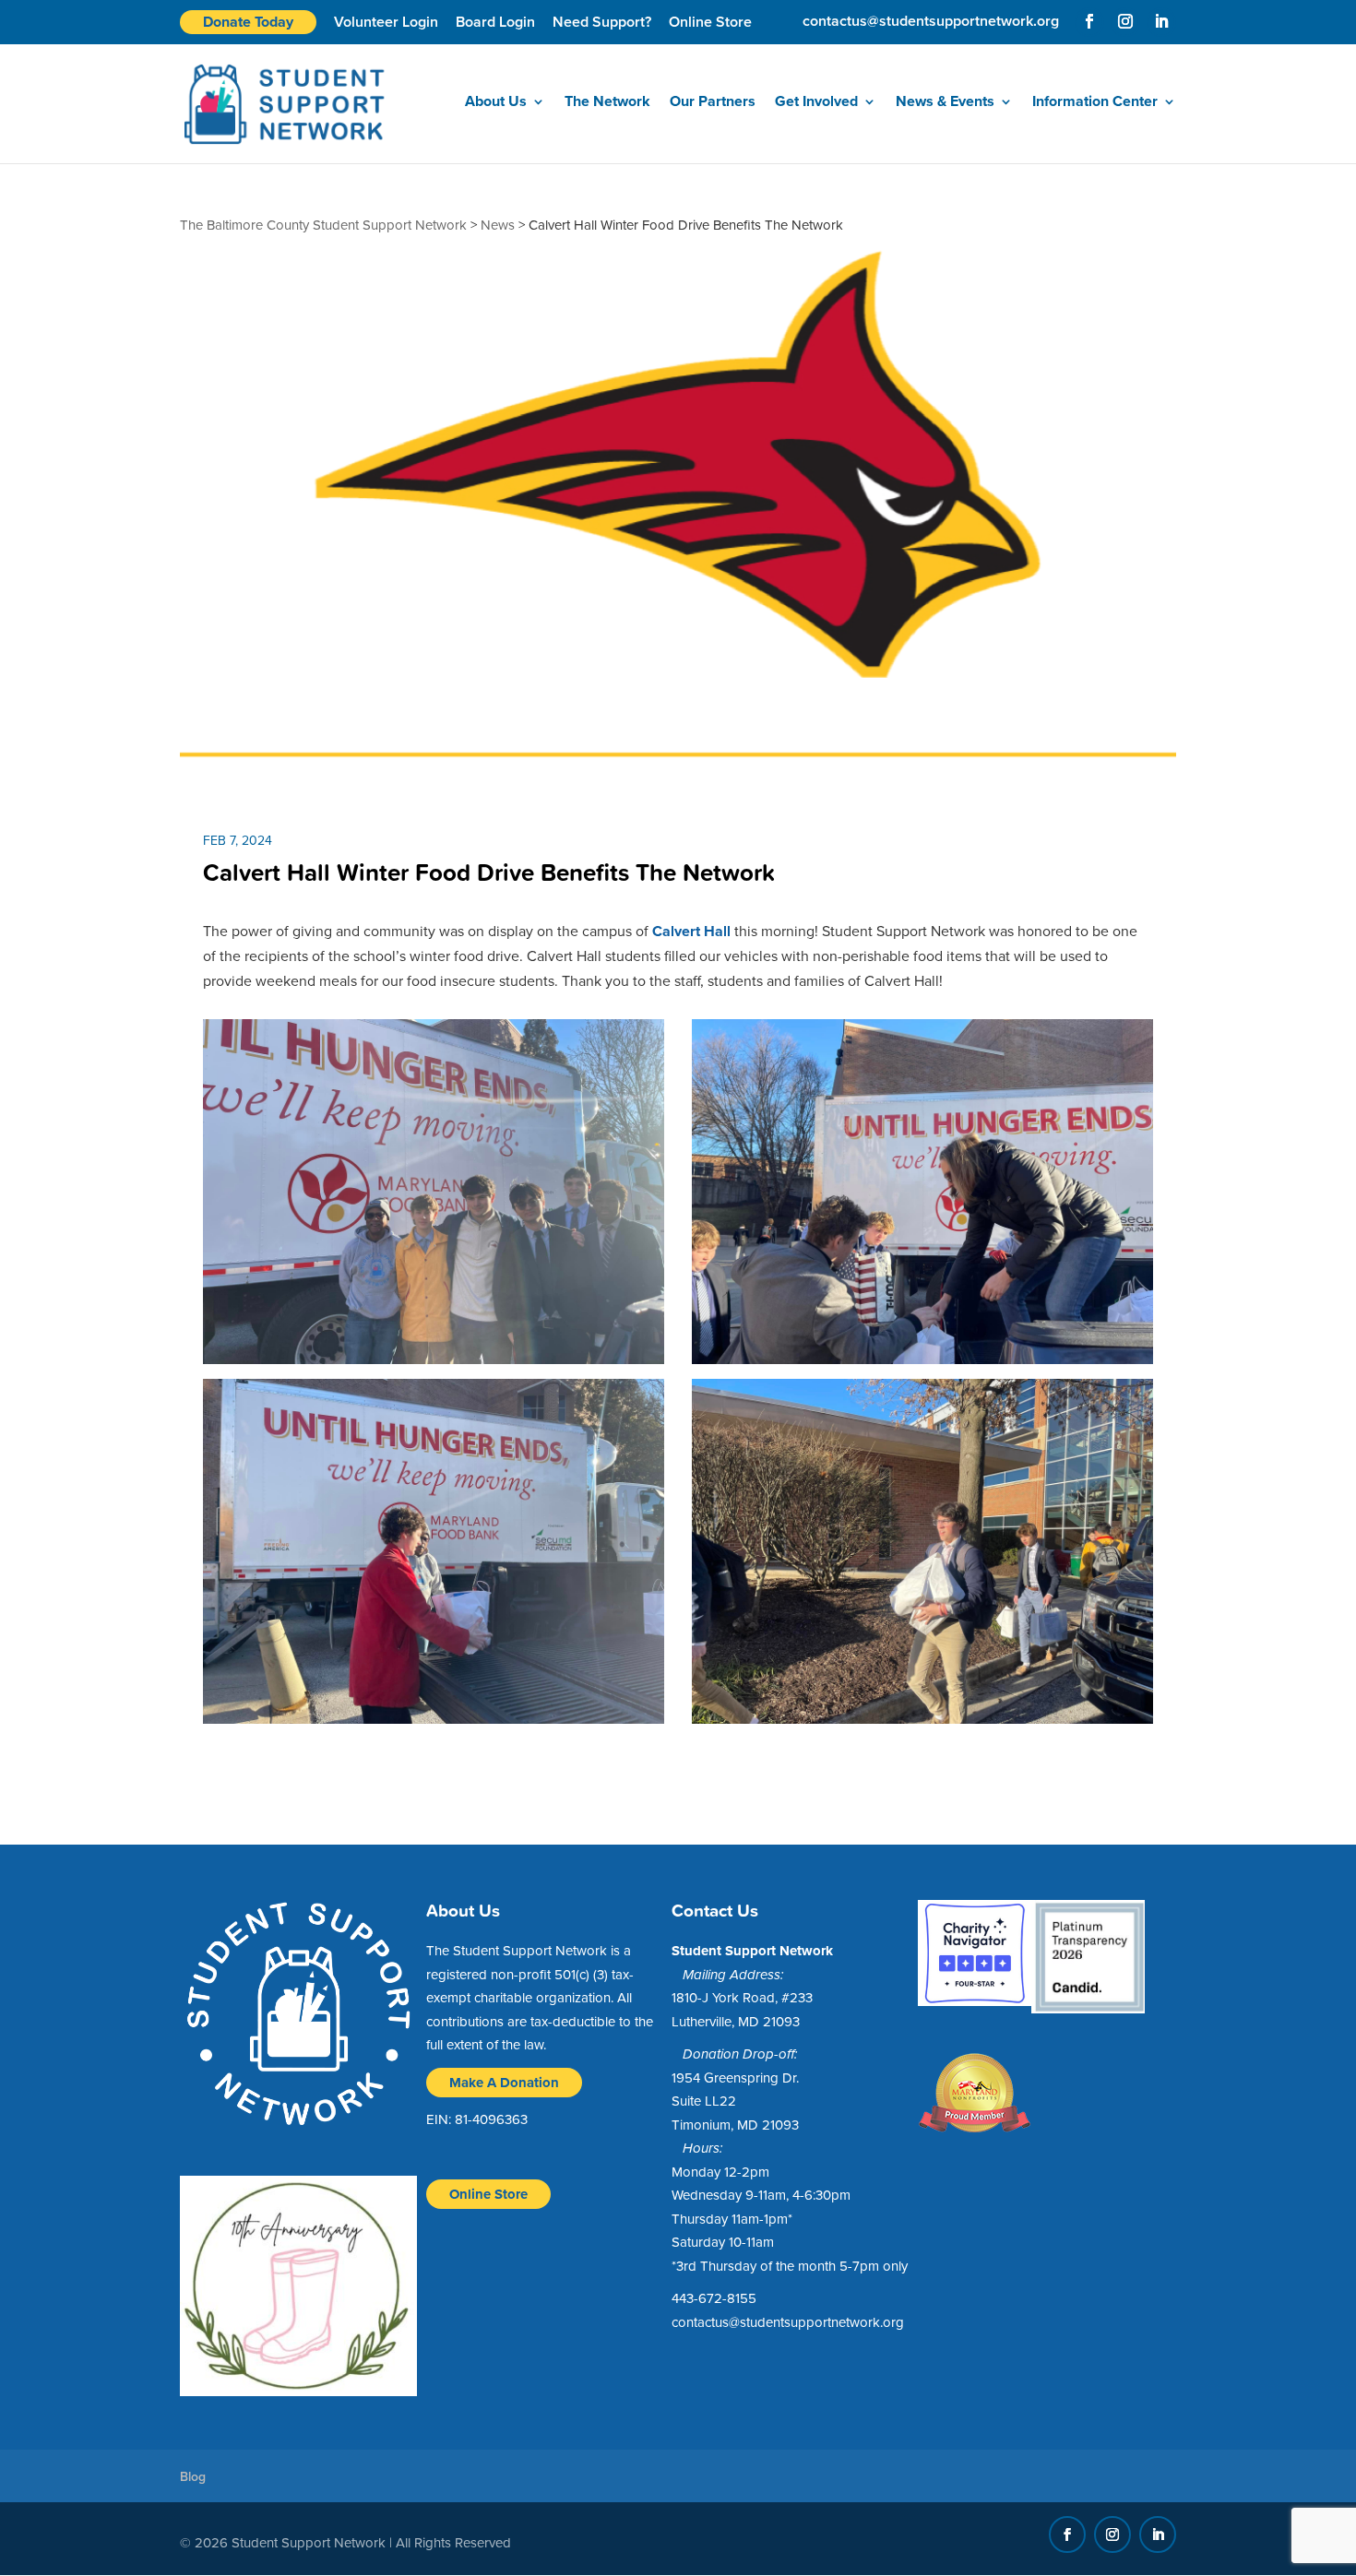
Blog (193, 2477)
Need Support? (602, 22)
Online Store (710, 22)
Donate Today (248, 22)
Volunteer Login (386, 22)
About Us (496, 103)
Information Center (1095, 103)
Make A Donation (504, 2083)
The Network (607, 103)
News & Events (945, 103)
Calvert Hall (691, 931)
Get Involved (816, 103)
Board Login (495, 22)
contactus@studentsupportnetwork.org (788, 2322)
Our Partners (713, 103)
